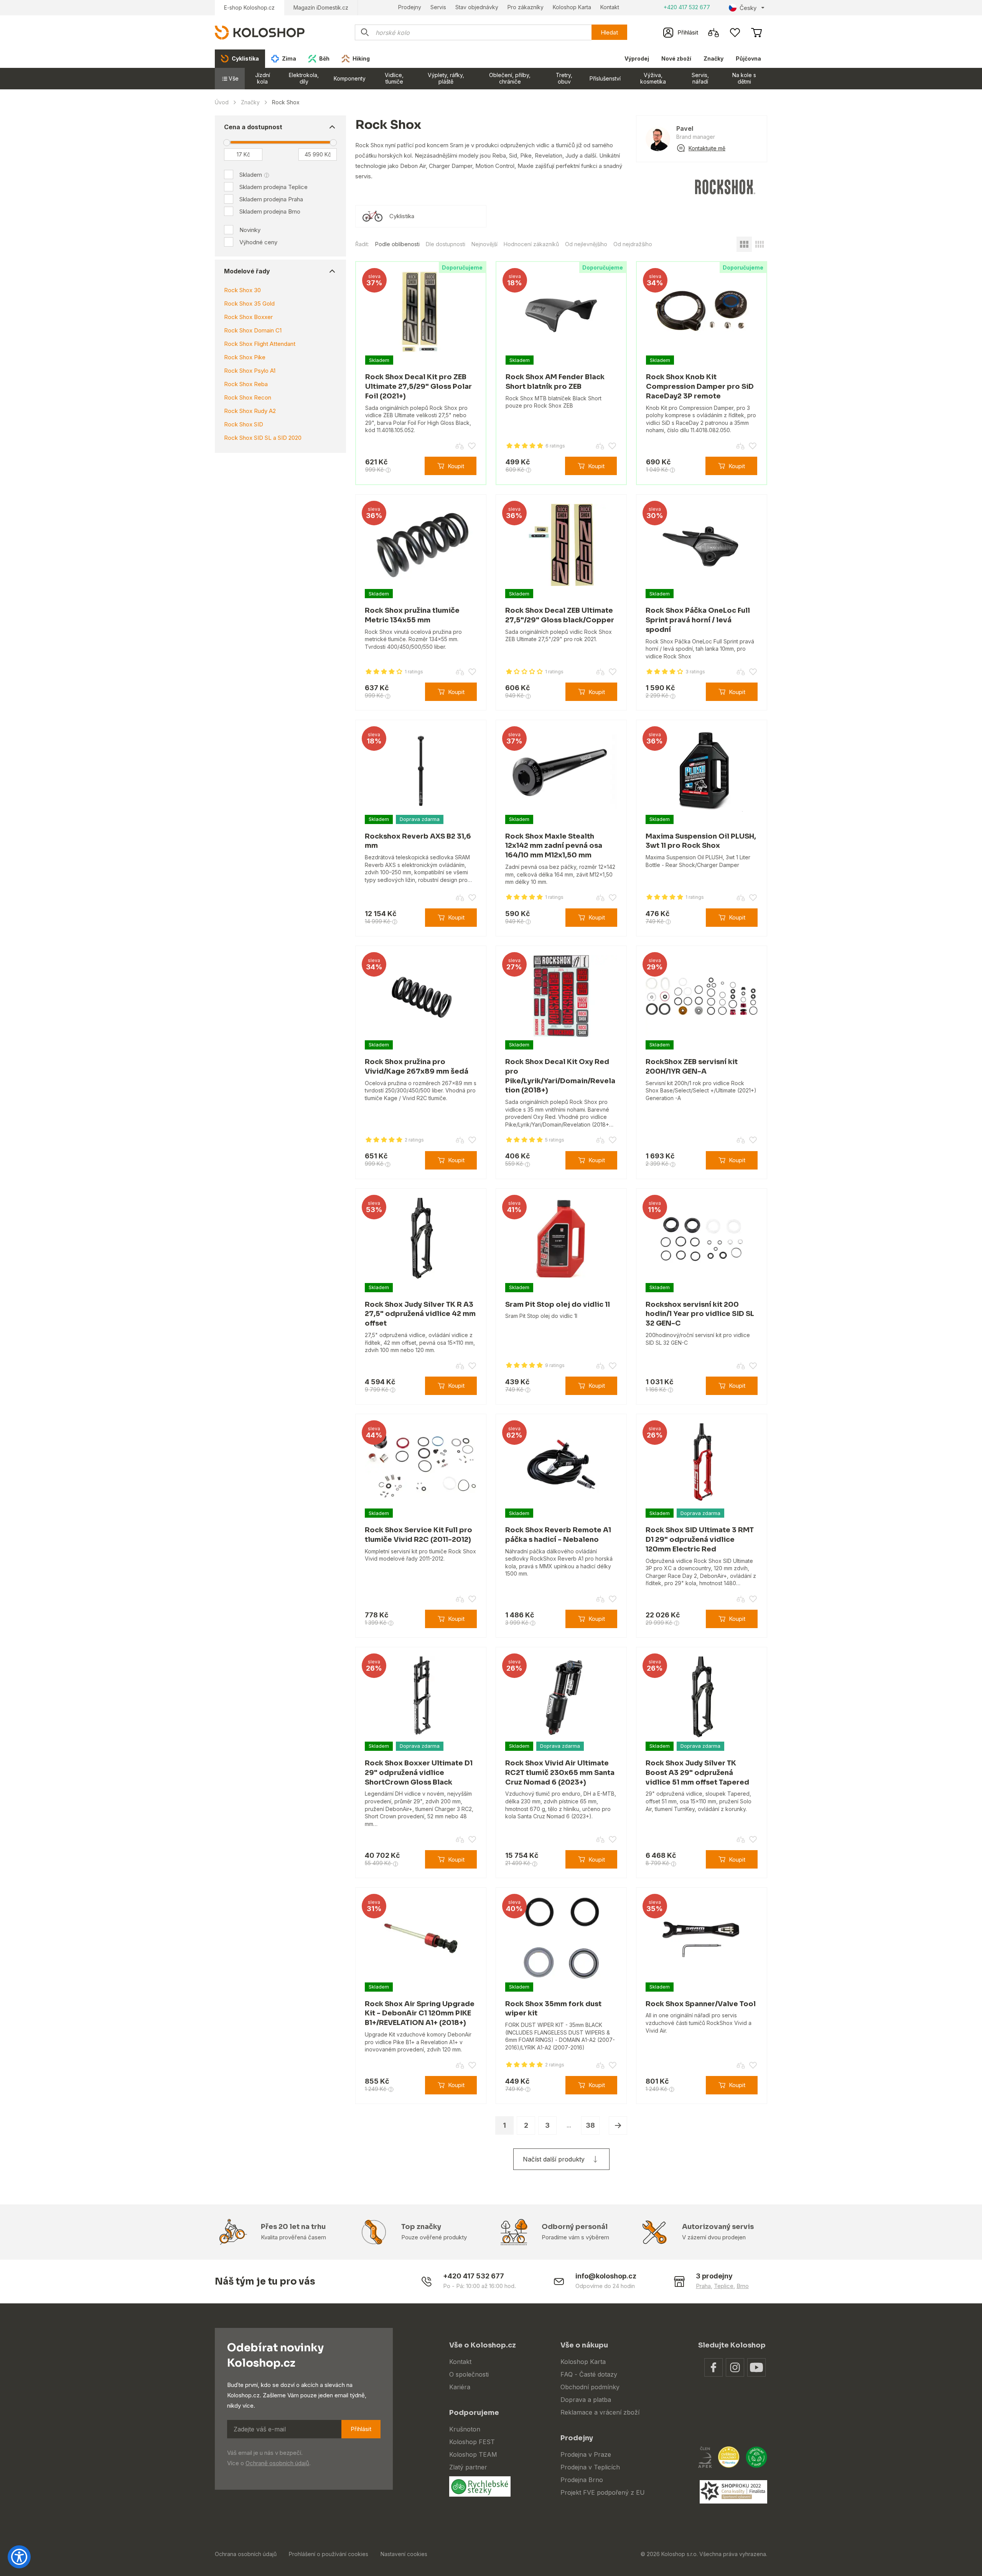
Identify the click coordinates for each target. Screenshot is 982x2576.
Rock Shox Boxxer (248, 317)
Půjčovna (748, 58)
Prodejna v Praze (586, 2454)
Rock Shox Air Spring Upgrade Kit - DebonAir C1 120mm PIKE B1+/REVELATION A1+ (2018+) (420, 2013)
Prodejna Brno (582, 2480)
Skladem (251, 175)
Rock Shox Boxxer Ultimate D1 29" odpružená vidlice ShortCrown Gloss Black (419, 1773)
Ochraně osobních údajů (277, 2463)
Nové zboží (676, 58)
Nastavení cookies (404, 2554)
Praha (703, 2286)
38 (590, 2125)
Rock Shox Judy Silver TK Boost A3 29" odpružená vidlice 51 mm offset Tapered (697, 1773)
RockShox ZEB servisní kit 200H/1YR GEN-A (692, 1067)
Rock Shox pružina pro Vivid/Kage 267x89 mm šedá (417, 1067)
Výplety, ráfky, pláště (446, 78)
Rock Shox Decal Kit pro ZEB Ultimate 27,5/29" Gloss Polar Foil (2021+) (419, 387)
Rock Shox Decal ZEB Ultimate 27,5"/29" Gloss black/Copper (560, 615)
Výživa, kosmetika (653, 78)
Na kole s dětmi (744, 78)
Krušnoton (465, 2429)
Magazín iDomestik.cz (321, 7)
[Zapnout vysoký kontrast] (19, 2557)
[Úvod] (260, 32)
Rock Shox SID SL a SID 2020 (263, 438)
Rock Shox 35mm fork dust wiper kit (553, 2009)
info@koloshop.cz (606, 2276)
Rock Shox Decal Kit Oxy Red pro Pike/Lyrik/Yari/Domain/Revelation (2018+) (560, 1076)
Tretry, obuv (564, 78)
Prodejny (410, 7)
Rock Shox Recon (248, 397)
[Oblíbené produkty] (735, 33)
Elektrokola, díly (304, 78)
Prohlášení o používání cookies (329, 2554)
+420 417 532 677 (687, 7)
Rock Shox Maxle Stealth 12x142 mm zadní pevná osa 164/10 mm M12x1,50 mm (554, 846)
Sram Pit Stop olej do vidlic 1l (558, 1304)
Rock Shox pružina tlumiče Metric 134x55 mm (412, 615)
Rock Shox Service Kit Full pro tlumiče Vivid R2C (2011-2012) (419, 1535)
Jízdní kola (263, 78)
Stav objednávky (477, 7)
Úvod (222, 102)
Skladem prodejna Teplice (274, 187)
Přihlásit (361, 2429)
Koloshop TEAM (473, 2454)
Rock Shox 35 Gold (249, 303)
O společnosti (469, 2374)
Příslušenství (605, 78)
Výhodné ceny (258, 242)
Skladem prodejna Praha (271, 199)
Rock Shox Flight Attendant (260, 344)
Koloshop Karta (572, 7)
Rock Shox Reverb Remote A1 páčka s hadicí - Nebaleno (558, 1535)
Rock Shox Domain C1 (253, 330)
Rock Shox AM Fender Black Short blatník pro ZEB (555, 382)
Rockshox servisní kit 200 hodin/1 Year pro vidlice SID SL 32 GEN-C (700, 1314)
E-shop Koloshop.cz (249, 7)
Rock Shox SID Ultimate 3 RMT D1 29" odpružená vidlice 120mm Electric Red (700, 1540)
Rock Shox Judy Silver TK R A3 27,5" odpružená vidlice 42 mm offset (420, 1314)
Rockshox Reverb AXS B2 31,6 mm (418, 841)
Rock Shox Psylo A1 (250, 371)
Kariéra (460, 2387)
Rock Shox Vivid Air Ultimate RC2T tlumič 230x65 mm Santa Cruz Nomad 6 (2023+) (560, 1773)
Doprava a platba (586, 2400)
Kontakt (610, 7)
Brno (743, 2286)
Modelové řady (247, 271)
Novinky (250, 230)
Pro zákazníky (526, 7)
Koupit (456, 466)
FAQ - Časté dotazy (589, 2374)
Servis (438, 7)
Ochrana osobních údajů (246, 2554)
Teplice (724, 2286)
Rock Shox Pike (245, 357)
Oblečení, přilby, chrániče (510, 78)
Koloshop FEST (472, 2442)
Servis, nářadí (700, 78)
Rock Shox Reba (246, 384)
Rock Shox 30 (242, 290)
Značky (713, 58)
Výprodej (637, 58)
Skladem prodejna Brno (270, 211)
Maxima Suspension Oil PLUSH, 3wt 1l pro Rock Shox (701, 841)
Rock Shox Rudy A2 (250, 411)
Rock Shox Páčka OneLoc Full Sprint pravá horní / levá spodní (698, 620)
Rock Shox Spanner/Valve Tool (701, 2004)
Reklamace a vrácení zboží (600, 2412)
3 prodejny (714, 2276)
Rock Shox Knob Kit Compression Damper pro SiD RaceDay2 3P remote (700, 387)
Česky (748, 8)
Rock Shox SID (244, 424)
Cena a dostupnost (253, 127)
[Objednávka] (756, 33)
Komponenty (350, 78)
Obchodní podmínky (590, 2387)
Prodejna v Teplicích (590, 2467)
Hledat (609, 32)
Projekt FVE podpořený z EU (603, 2492)
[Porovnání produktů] (713, 33)
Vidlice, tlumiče (394, 78)
